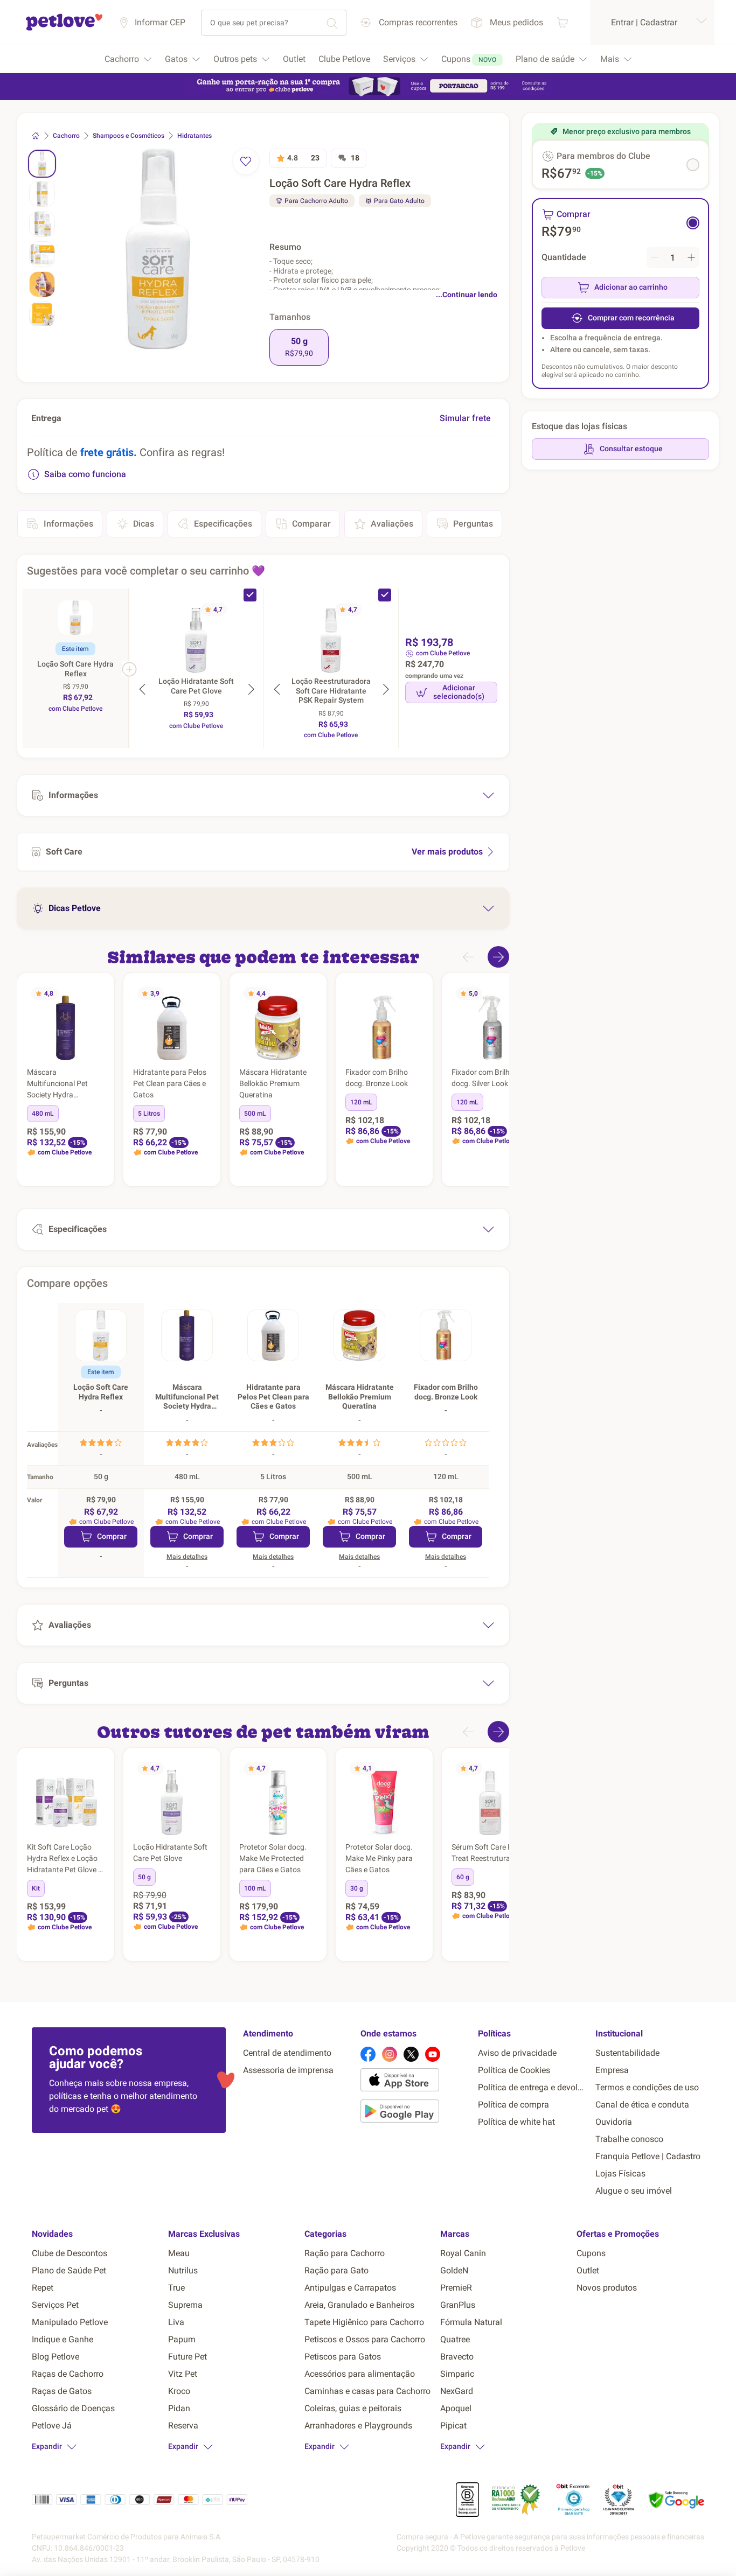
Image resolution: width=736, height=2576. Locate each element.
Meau (179, 2253)
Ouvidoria (614, 2122)
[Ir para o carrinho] (563, 22)
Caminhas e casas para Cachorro (367, 2391)
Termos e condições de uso (647, 2087)
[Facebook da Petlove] (368, 2054)
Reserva (183, 2425)
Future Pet (188, 2357)
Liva (176, 2322)
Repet (43, 2288)
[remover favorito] (246, 162)
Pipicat (453, 2425)
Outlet (588, 2270)
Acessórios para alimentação (360, 2374)
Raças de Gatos (62, 2391)
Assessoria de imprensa (288, 2070)
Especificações (223, 524)
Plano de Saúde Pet (69, 2270)
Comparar (311, 524)
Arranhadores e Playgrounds (358, 2425)
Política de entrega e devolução (532, 2087)
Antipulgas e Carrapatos (350, 2288)
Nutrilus (183, 2270)
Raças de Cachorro (68, 2374)
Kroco (179, 2391)
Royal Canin (463, 2253)
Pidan (179, 2408)
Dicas (144, 524)
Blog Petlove (55, 2357)
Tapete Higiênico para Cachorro (364, 2322)
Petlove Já (52, 2425)
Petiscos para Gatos (343, 2357)
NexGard (457, 2391)
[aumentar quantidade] (691, 257)
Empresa (612, 2070)
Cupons (591, 2253)
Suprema (185, 2305)
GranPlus (458, 2305)
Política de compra (513, 2105)
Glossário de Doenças (73, 2408)
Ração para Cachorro (345, 2253)
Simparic (457, 2374)
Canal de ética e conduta (642, 2105)
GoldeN (454, 2270)
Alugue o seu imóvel (634, 2191)
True (176, 2288)
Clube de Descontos (70, 2253)
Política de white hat (516, 2122)
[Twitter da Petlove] (411, 2054)
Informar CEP (160, 22)
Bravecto (457, 2357)
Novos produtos (607, 2288)
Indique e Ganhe (63, 2339)
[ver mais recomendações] (498, 957)
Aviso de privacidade (517, 2053)
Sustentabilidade (627, 2053)
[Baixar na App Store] (415, 2082)
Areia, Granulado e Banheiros (359, 2305)
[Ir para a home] (64, 29)
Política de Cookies (514, 2070)
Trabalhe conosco (629, 2139)
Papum (182, 2339)
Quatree (455, 2339)
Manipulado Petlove (70, 2322)
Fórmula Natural (471, 2322)
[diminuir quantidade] (655, 257)
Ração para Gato (336, 2270)
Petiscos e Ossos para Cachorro (365, 2339)
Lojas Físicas (620, 2173)
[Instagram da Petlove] (390, 2054)
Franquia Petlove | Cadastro (648, 2156)
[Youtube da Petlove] (433, 2054)
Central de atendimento (287, 2053)
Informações (68, 524)
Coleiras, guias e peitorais (353, 2408)
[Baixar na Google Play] (415, 2113)
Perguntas (473, 524)
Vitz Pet (183, 2374)
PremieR (456, 2288)
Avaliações (392, 524)
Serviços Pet (55, 2305)
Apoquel (456, 2408)
